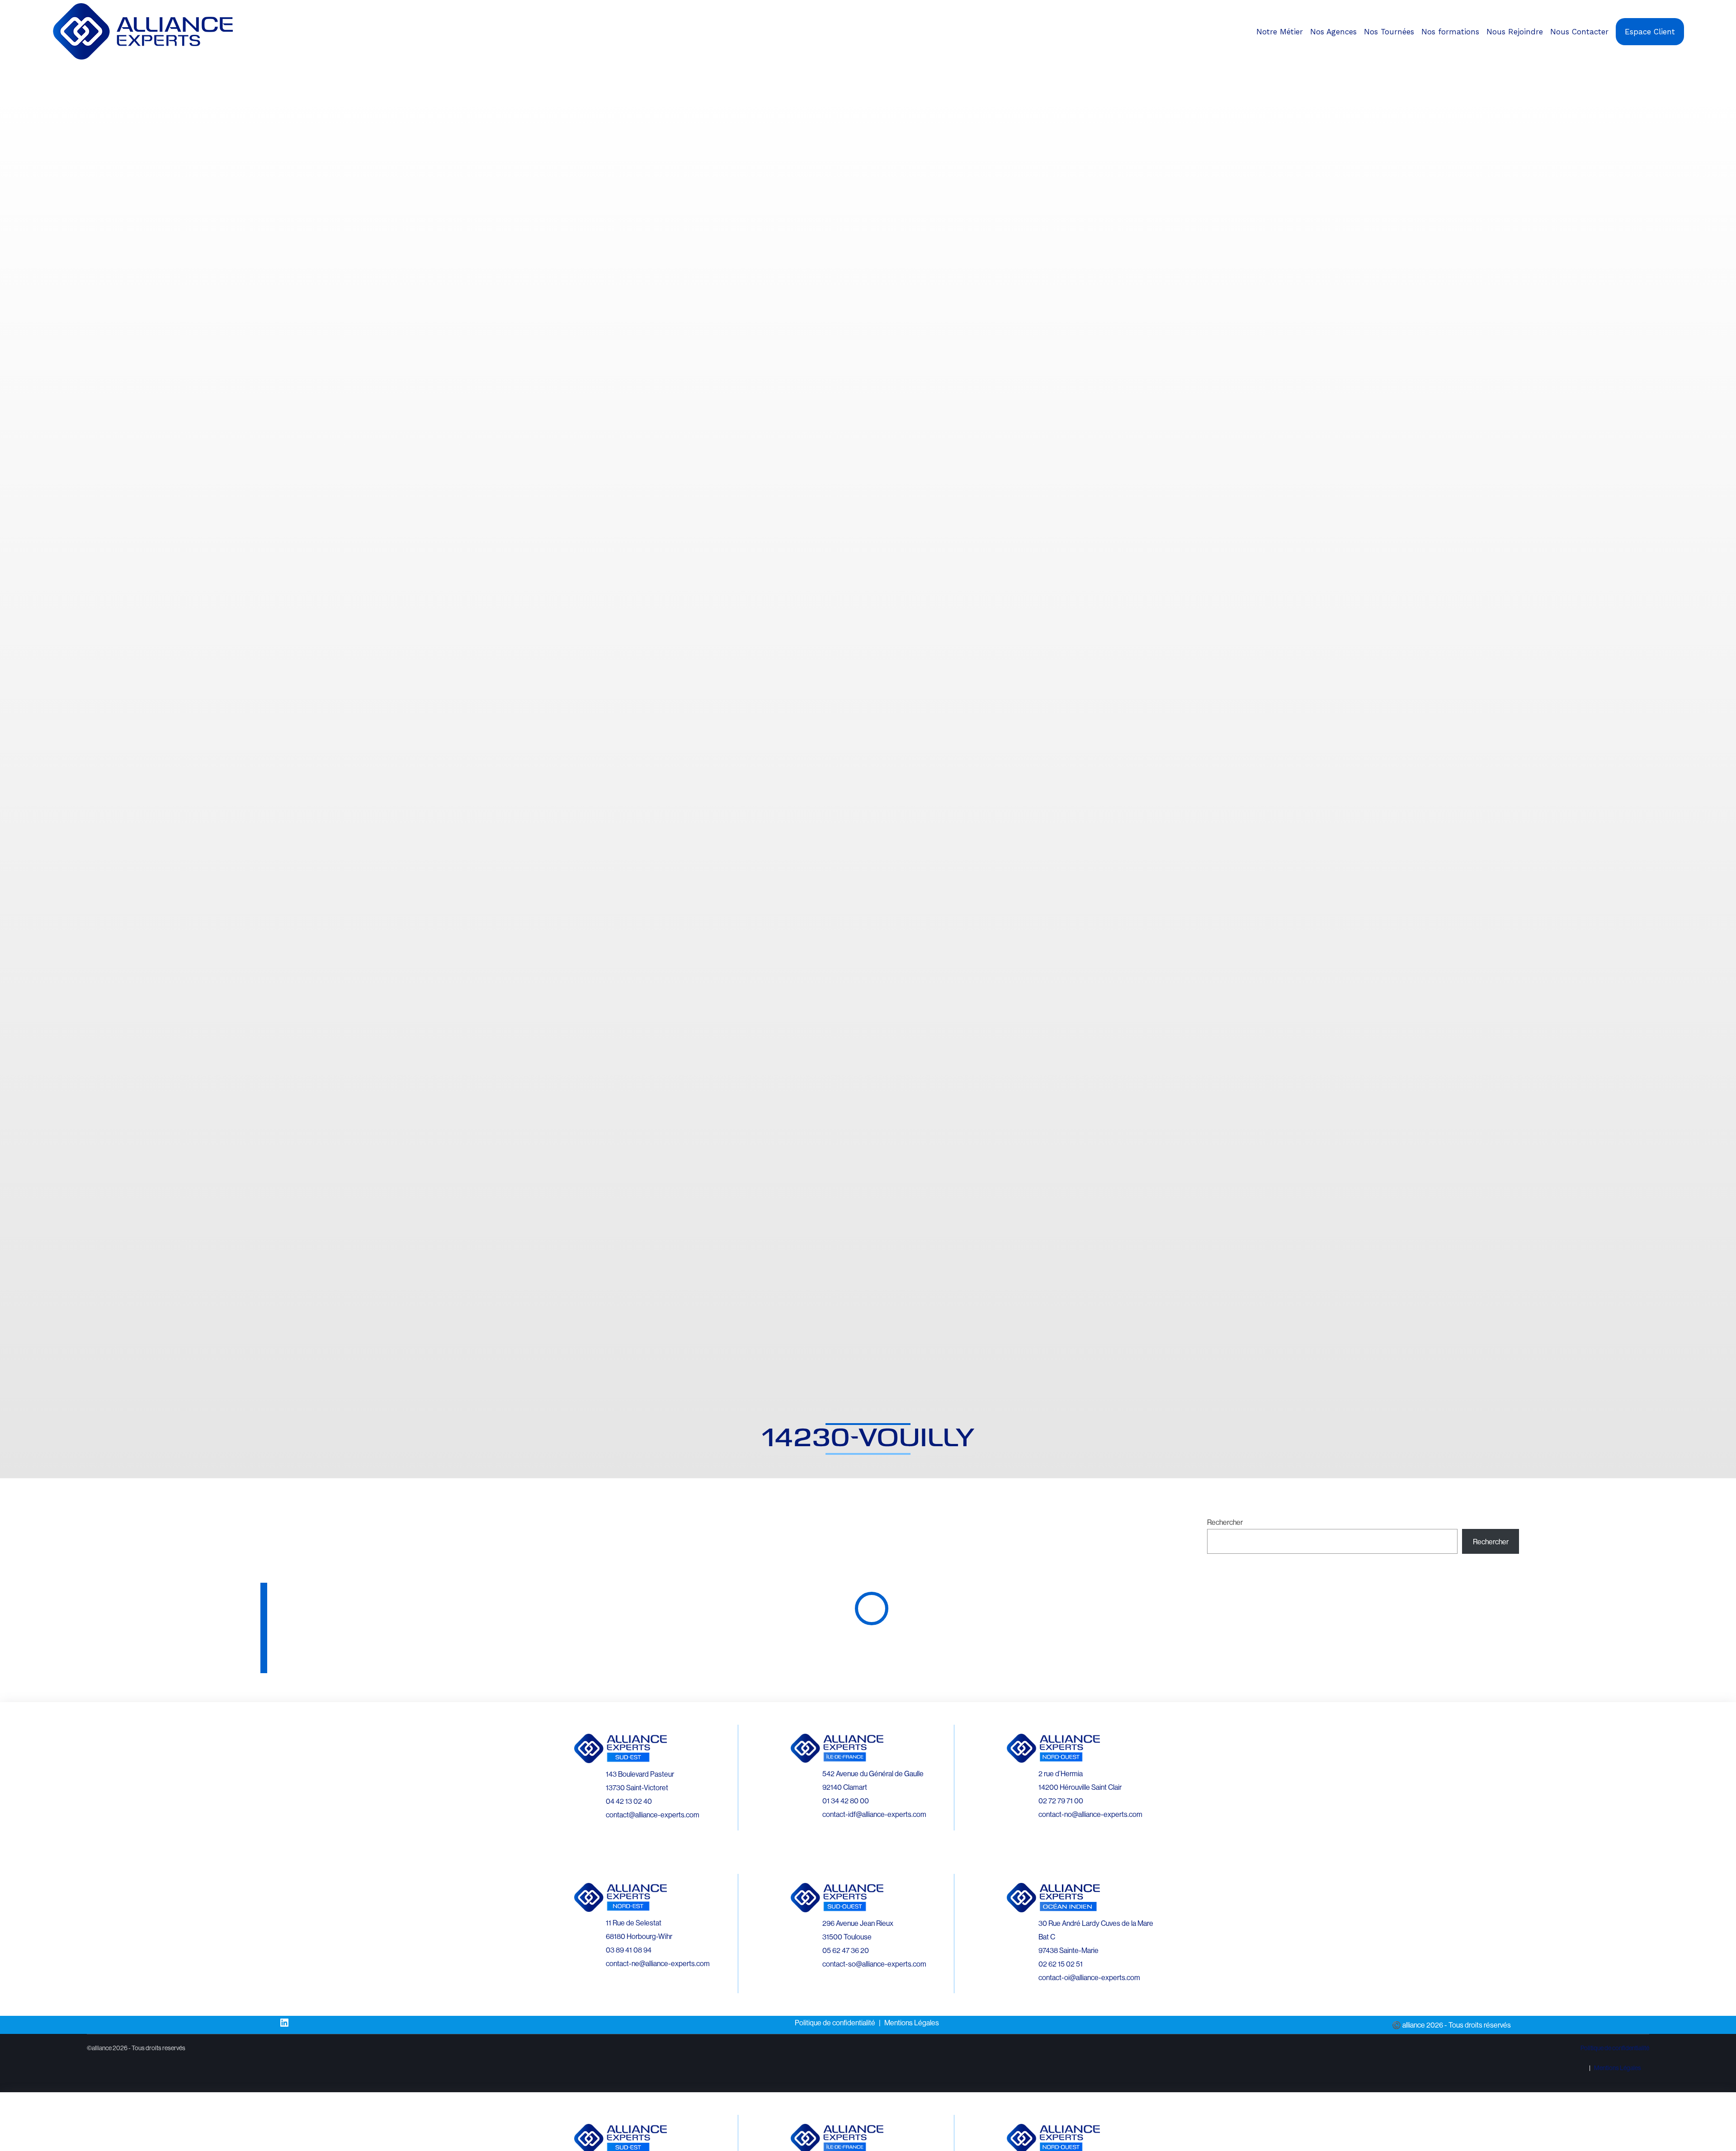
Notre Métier (1280, 32)
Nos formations (1450, 32)
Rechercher (1225, 1522)
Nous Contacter (1579, 32)
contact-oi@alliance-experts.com (1089, 1977)
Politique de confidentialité (835, 2023)
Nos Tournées (1389, 32)
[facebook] (1694, 69)
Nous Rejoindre (1515, 32)
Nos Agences (1333, 32)
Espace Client (1650, 32)
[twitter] (1710, 69)
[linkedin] (1702, 69)
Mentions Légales (912, 2023)
